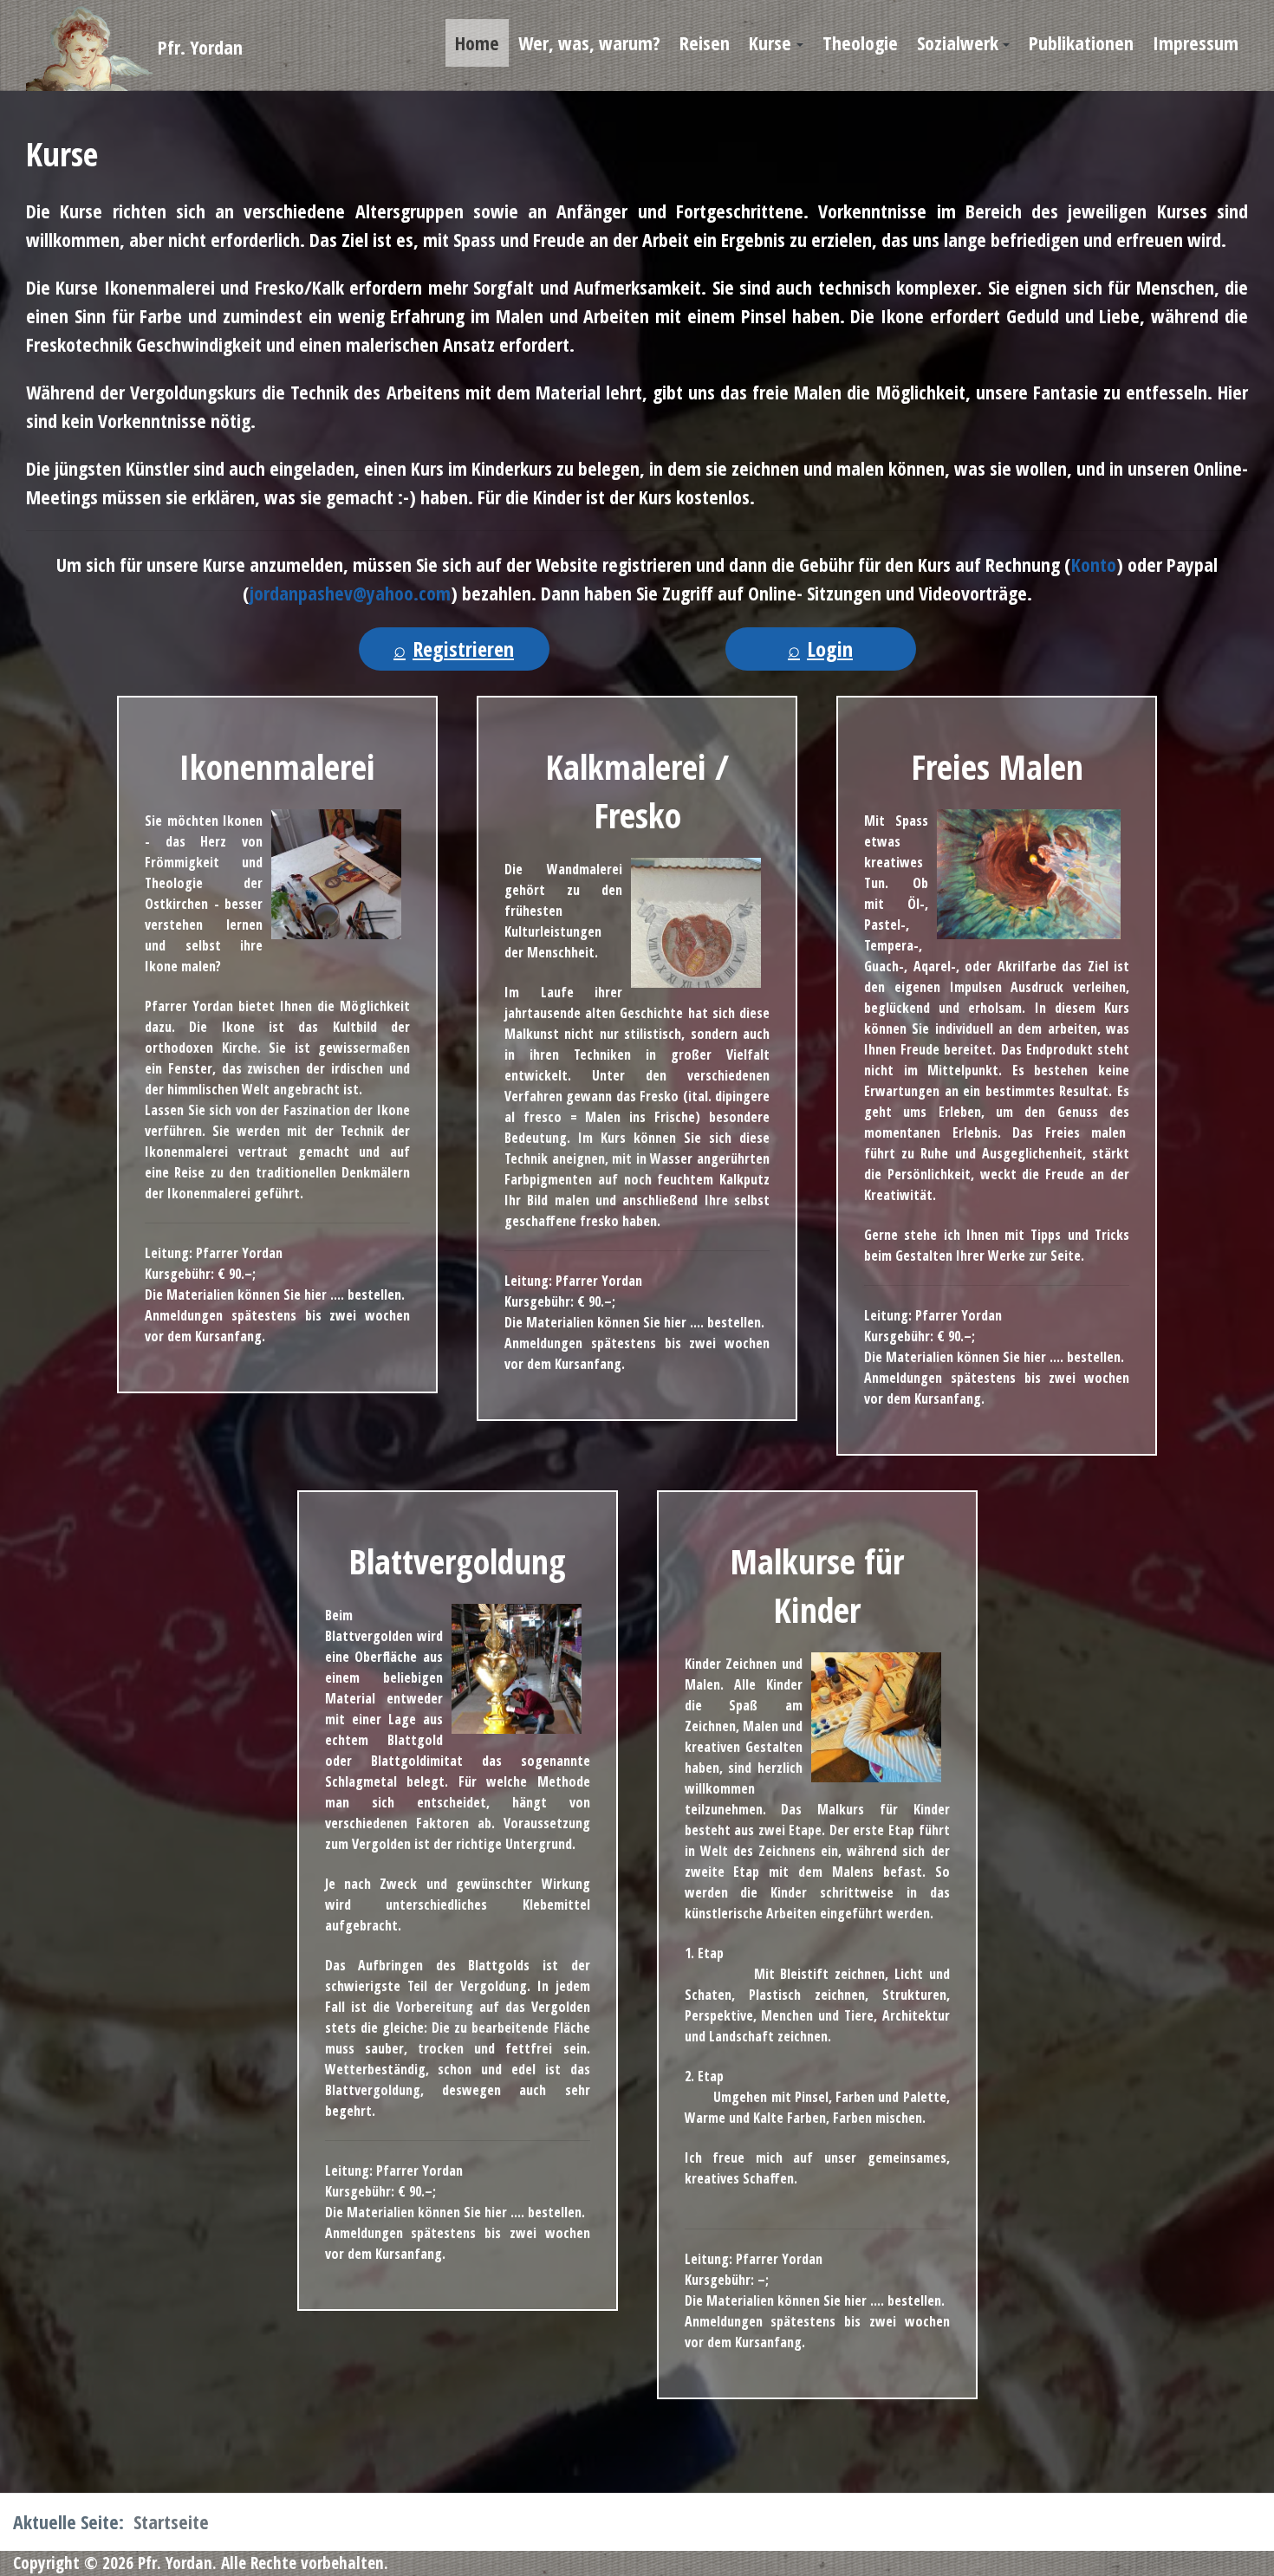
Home (477, 42)
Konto (1094, 564)
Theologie (860, 42)
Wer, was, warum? (589, 42)
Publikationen (1081, 42)
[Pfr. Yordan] (39, 48)
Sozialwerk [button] (958, 42)
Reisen (705, 42)
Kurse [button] (770, 42)
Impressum (1196, 42)
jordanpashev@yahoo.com (350, 593)
